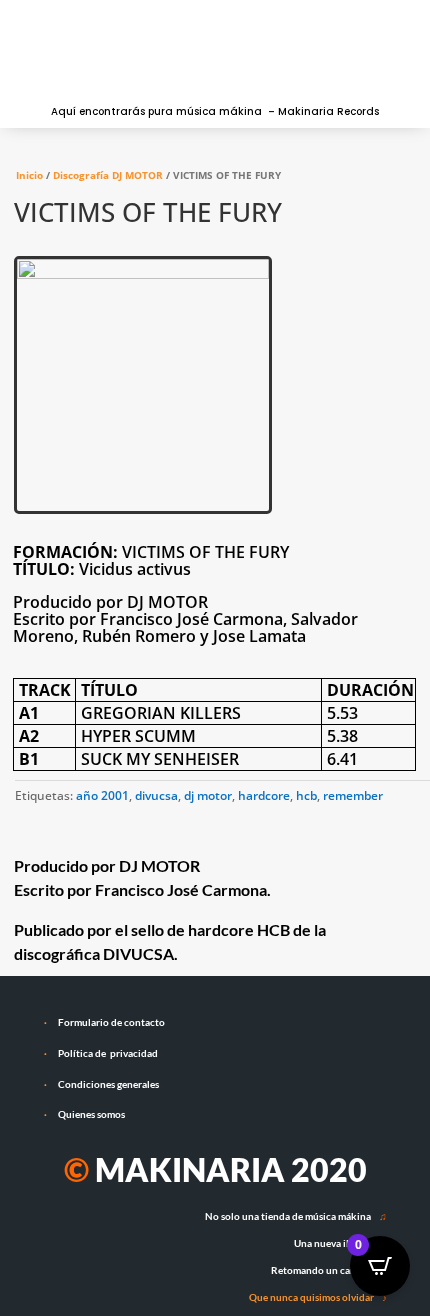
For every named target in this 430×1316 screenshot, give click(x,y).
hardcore (264, 795)
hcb (306, 795)
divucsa (156, 795)
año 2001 (102, 795)
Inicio (29, 175)
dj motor (208, 795)
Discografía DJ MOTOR (108, 175)
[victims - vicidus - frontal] (143, 275)
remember (353, 795)
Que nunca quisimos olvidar (311, 1297)
